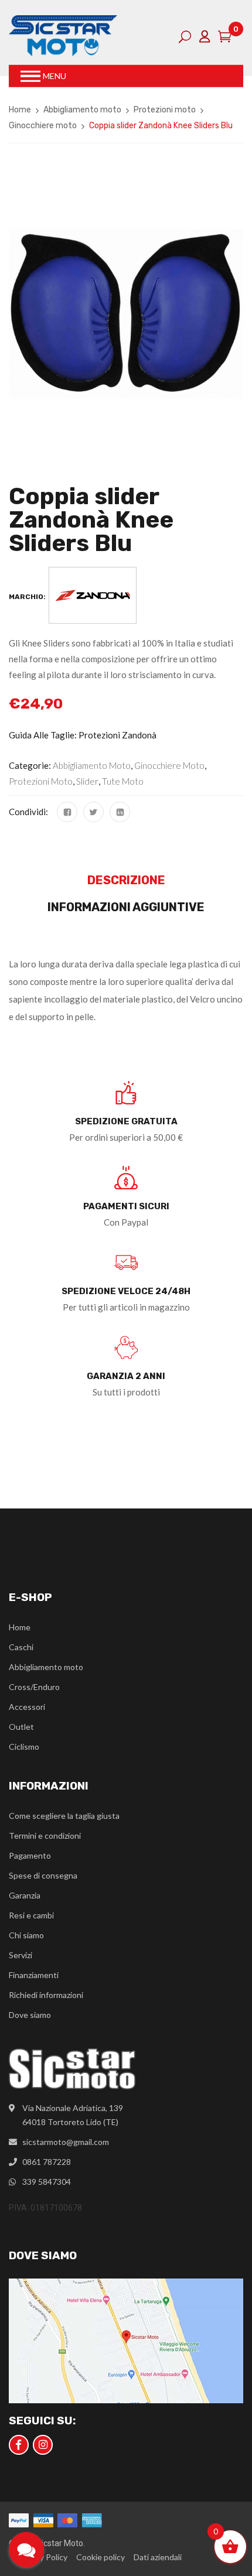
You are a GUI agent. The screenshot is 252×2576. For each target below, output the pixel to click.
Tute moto (123, 781)
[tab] (126, 883)
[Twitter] (93, 812)
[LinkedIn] (120, 812)
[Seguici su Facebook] (19, 2445)
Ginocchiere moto (43, 126)
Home (20, 110)
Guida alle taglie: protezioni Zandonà (83, 735)
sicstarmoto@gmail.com (66, 2142)
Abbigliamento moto (82, 110)
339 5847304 (47, 2182)
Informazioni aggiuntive (126, 907)
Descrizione (126, 880)
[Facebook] (67, 812)
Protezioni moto (165, 110)
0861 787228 (47, 2162)
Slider (87, 781)
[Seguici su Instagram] (43, 2445)
